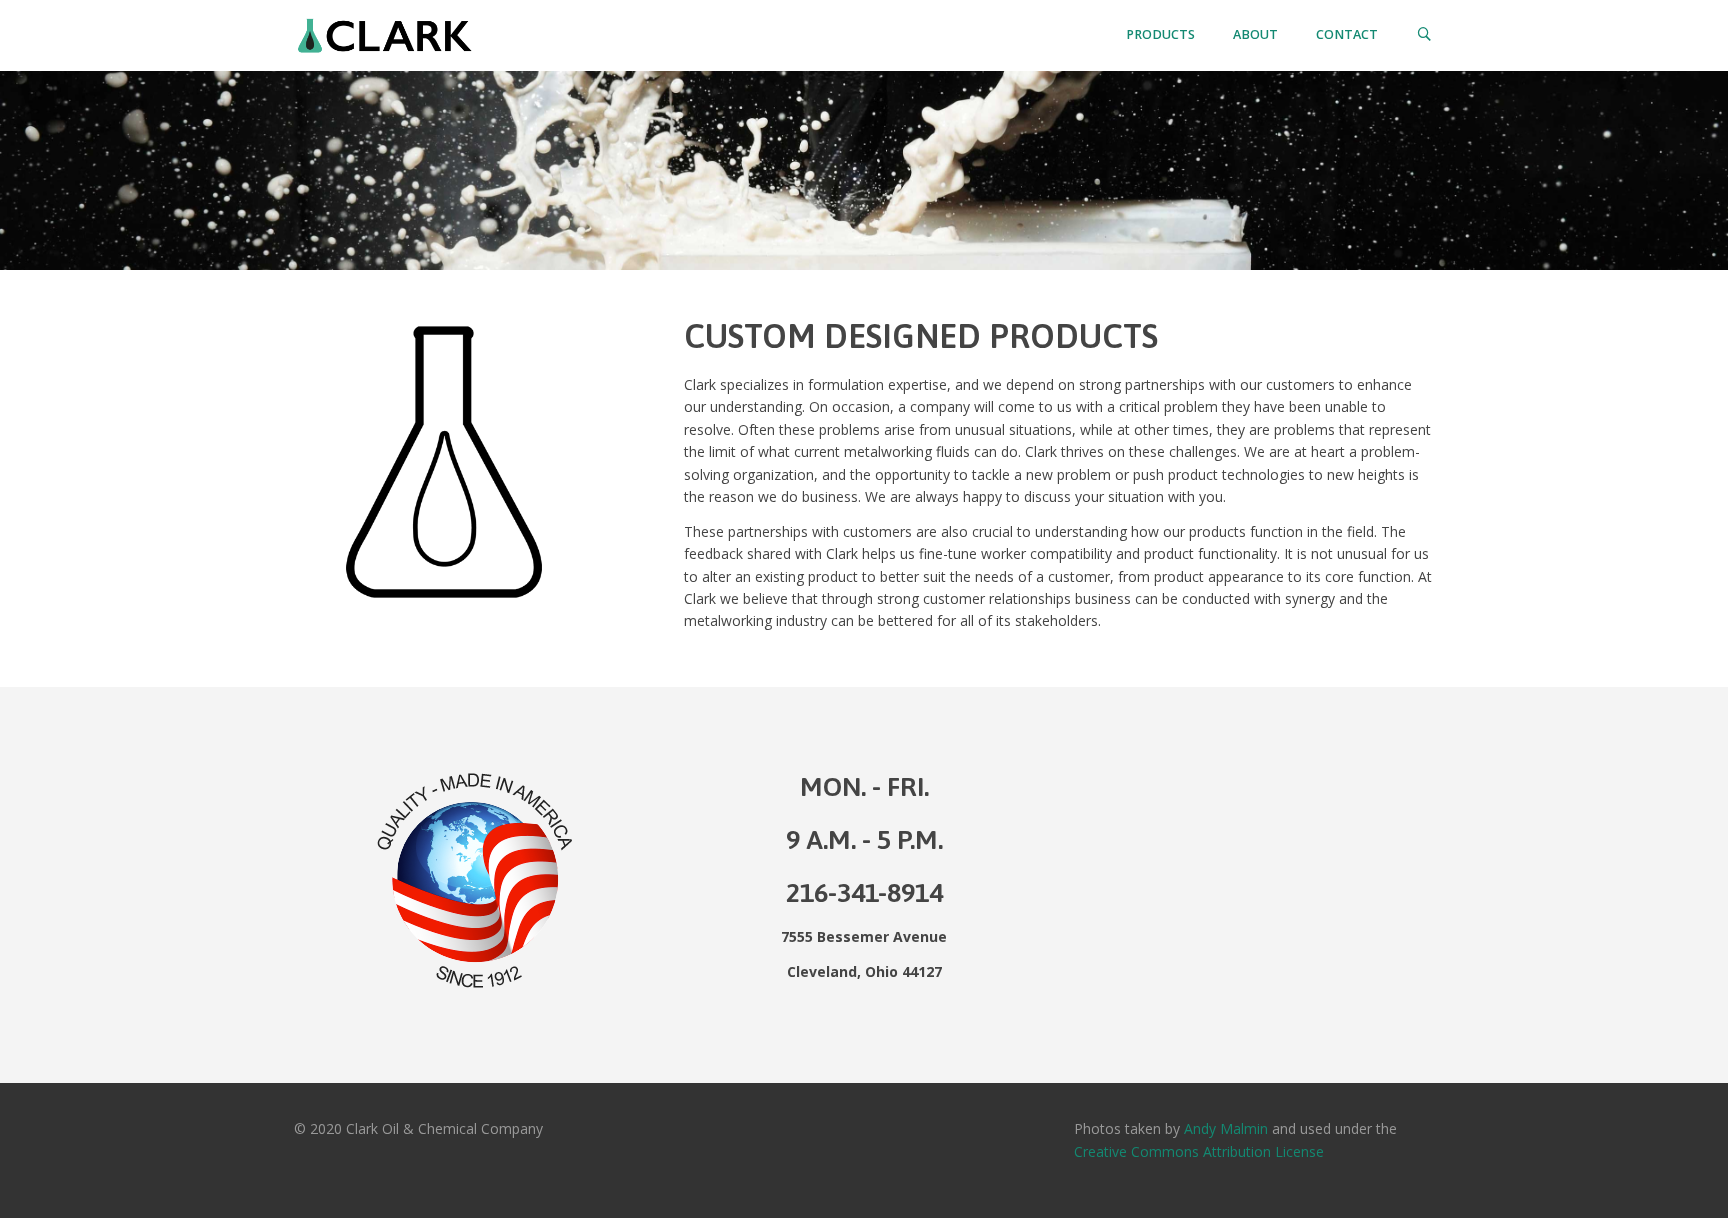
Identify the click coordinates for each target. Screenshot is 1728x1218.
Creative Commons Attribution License (1199, 1151)
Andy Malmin (1226, 1128)
